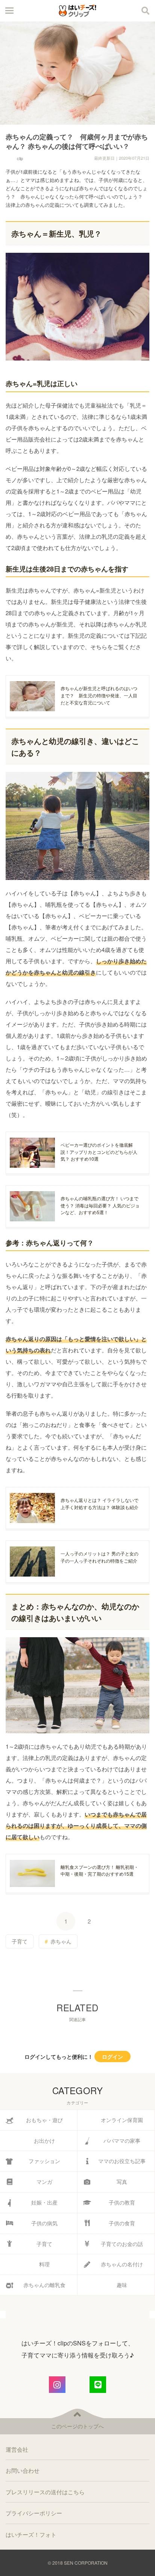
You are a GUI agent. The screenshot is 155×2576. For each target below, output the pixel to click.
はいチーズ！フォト (31, 2534)
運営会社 (17, 2449)
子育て (20, 1941)
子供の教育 (122, 2202)
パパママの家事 (122, 2141)
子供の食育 (122, 2223)
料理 (44, 2264)
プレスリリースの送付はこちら (45, 2492)
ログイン (112, 2057)
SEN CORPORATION (86, 2563)
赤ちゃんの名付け (122, 2264)
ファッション (44, 2161)
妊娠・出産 (44, 2202)
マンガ (44, 2182)
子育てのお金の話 (122, 2244)
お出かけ (44, 2141)
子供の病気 (44, 2223)
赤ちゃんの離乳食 (44, 2285)
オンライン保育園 (122, 2120)
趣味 (122, 2285)
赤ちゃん (61, 1941)
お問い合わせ (23, 2470)
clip (20, 158)
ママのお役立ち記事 (122, 2161)
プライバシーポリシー (34, 2513)
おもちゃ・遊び (44, 2120)
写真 (122, 2182)
